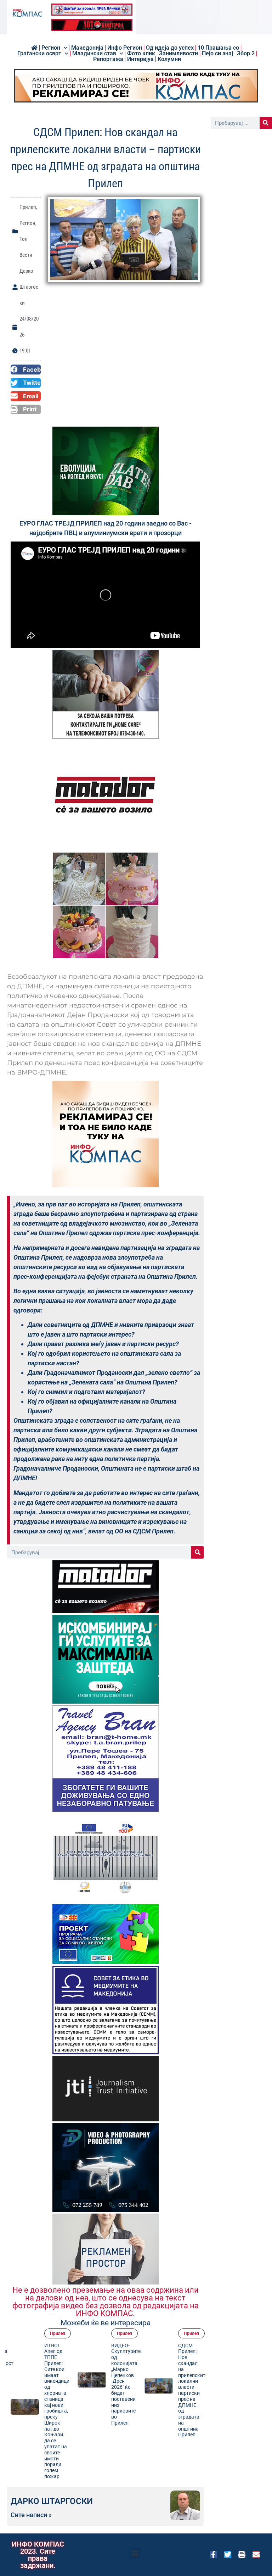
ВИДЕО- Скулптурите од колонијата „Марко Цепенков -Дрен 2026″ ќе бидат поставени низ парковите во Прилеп (59, 2384)
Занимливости (178, 54)
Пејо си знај (217, 54)
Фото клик (141, 54)
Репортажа (108, 59)
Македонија (87, 48)
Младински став (94, 54)
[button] (26, 370)
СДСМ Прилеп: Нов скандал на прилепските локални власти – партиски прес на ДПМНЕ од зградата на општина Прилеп (126, 2390)
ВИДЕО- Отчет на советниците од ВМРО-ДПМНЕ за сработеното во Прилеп (193, 2369)
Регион (51, 48)
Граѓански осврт (39, 54)
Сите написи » (31, 2515)
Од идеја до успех (170, 48)
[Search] (197, 1552)
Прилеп (28, 207)
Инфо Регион (125, 48)
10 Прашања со (218, 48)
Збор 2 (246, 54)
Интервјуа (140, 59)
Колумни (169, 59)
